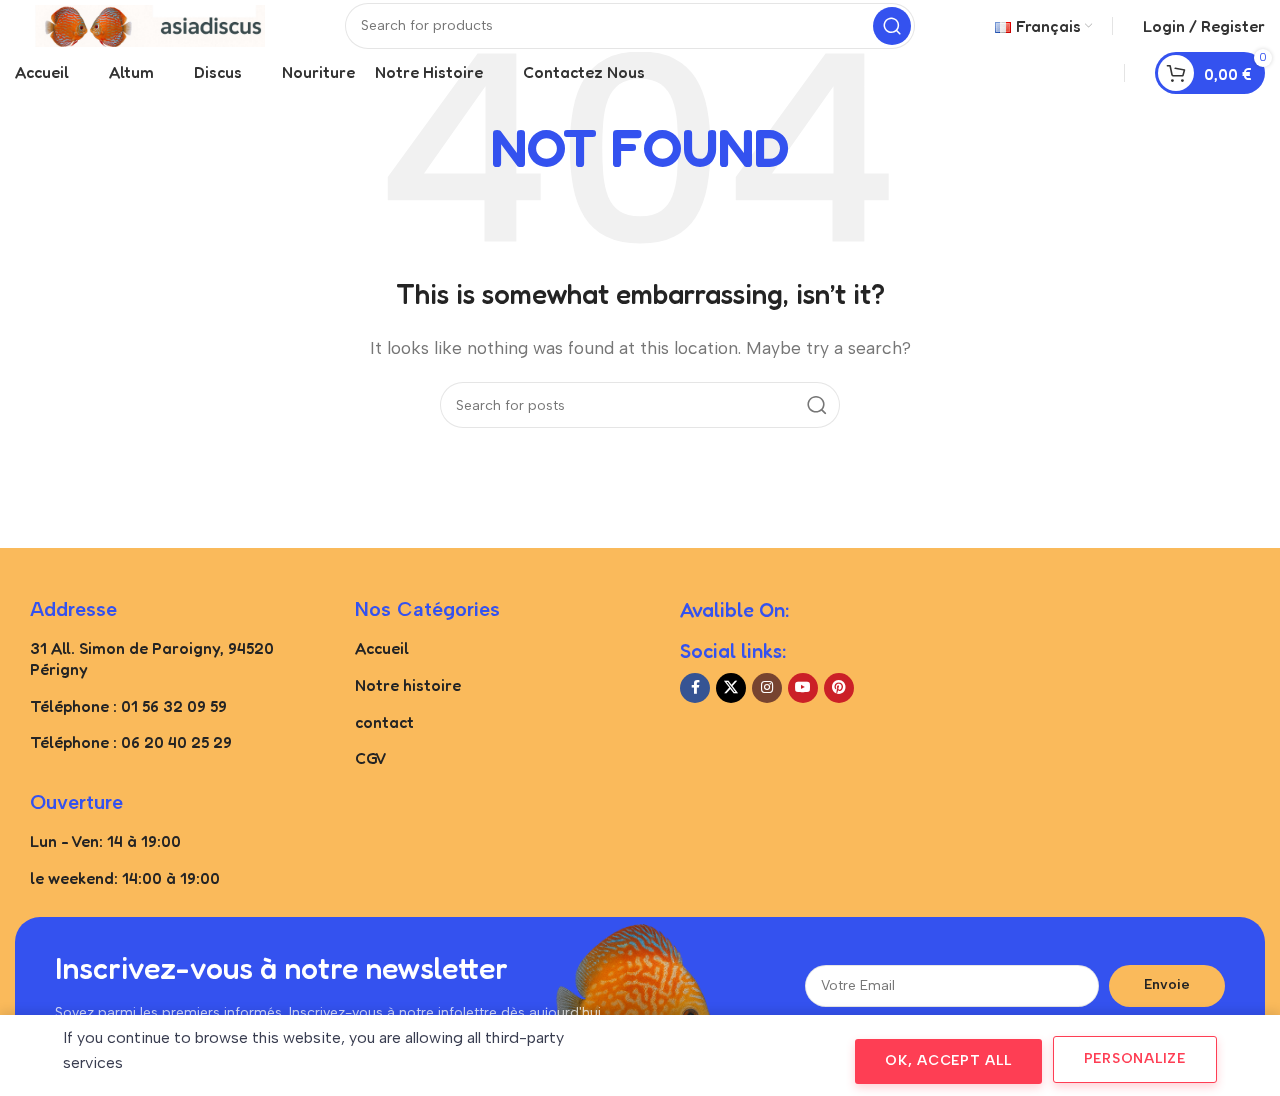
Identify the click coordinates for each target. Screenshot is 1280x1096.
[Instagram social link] (767, 688)
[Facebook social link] (695, 688)
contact (384, 722)
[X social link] (731, 688)
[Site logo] (140, 24)
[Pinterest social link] (839, 688)
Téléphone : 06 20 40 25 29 (131, 742)
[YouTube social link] (803, 688)
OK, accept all (948, 1060)
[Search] (892, 26)
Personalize (1135, 1058)
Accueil (382, 648)
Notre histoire (408, 685)
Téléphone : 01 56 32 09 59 (128, 706)
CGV (371, 758)
